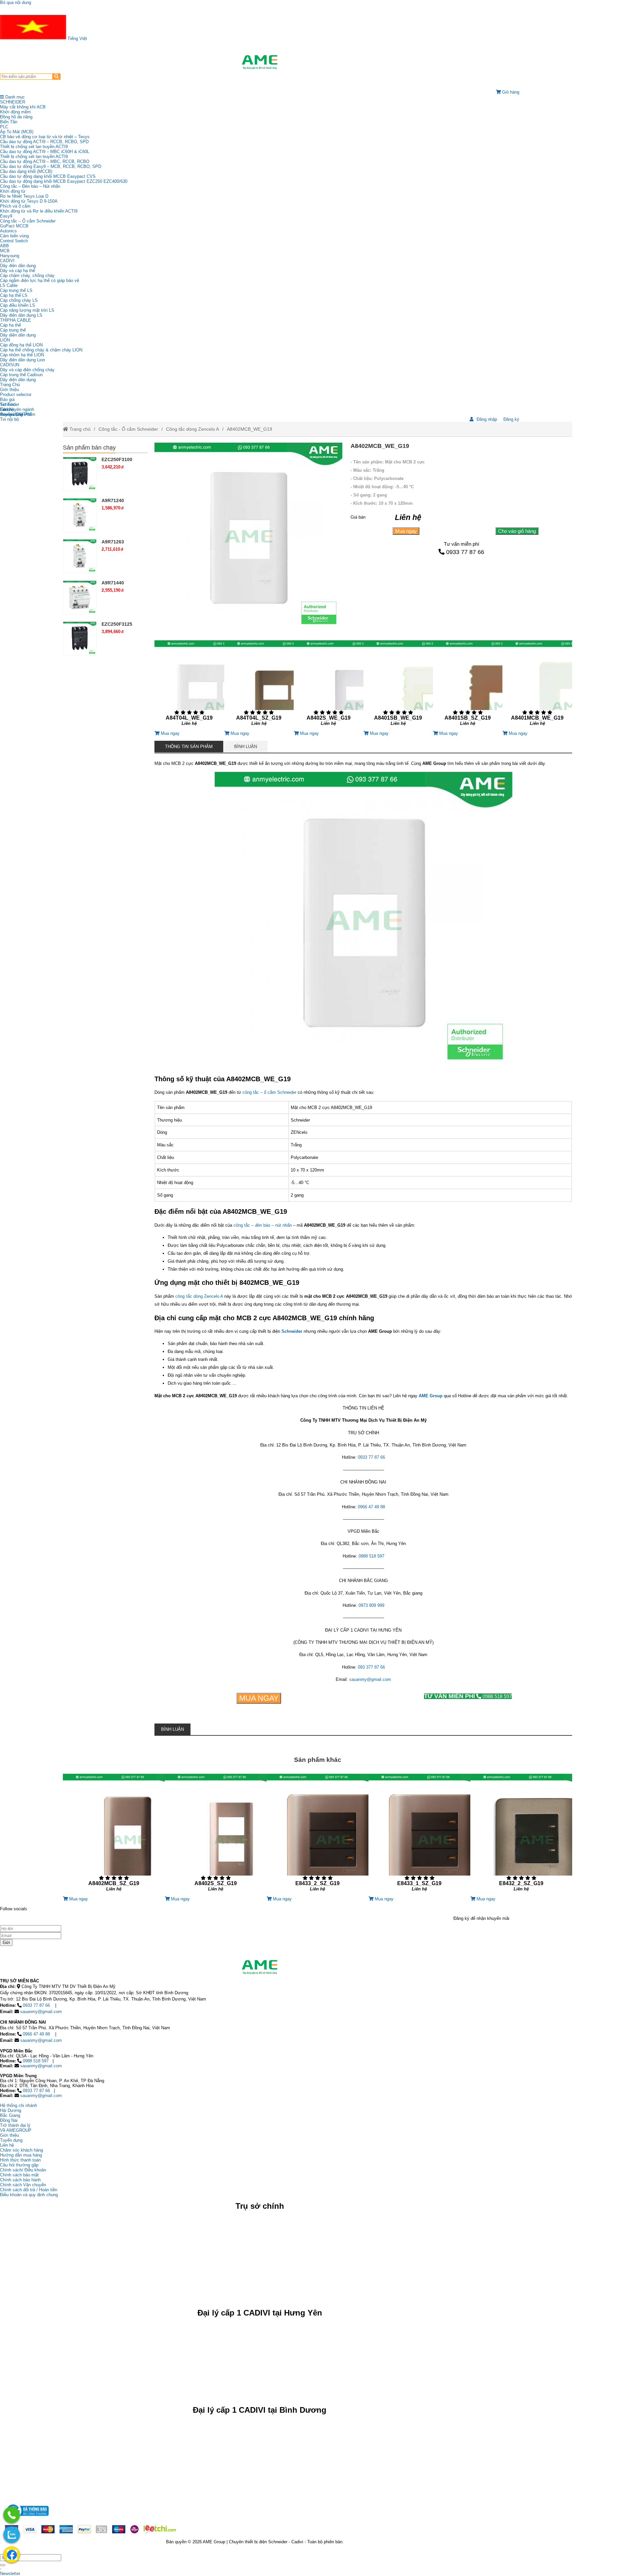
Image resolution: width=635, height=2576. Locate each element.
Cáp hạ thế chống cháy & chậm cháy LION (41, 350)
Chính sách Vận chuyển (23, 2185)
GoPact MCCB (14, 226)
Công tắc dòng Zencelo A (192, 429)
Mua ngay (406, 531)
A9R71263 (113, 542)
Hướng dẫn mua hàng (21, 2155)
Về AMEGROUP (16, 2130)
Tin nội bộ (9, 419)
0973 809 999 (371, 1605)
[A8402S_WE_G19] (328, 685)
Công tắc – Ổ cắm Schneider (28, 221)
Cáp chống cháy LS (19, 300)
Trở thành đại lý (15, 2125)
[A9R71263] (80, 556)
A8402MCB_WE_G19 (250, 429)
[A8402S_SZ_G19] (216, 1835)
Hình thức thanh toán (20, 2160)
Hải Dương (11, 2110)
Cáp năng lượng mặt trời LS (27, 310)
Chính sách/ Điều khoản (23, 2170)
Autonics (8, 231)
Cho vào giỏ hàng (517, 531)
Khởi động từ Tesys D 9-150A (29, 201)
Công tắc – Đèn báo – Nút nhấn (30, 186)
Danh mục (14, 97)
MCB (5, 251)
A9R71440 (113, 583)
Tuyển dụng (11, 414)
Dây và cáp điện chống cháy (27, 370)
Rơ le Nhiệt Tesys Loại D (24, 196)
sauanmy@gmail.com (370, 1679)
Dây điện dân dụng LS (21, 315)
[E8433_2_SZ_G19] (317, 1835)
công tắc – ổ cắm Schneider (269, 1092)
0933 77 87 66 (465, 552)
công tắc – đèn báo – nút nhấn (263, 1225)
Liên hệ (7, 409)
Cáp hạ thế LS (14, 295)
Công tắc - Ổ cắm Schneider (128, 429)
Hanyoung (10, 256)
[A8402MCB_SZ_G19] (114, 1835)
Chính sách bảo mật (19, 2175)
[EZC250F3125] (80, 638)
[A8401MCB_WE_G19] (537, 685)
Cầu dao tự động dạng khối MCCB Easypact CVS (48, 176)
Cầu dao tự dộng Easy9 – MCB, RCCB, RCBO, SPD (51, 166)
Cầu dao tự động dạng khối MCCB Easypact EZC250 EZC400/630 (64, 181)
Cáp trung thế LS (16, 290)
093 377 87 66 (371, 1667)
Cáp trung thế (13, 330)
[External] (27, 2518)
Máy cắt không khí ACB (23, 107)
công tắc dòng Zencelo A (199, 1296)
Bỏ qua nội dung (16, 2)
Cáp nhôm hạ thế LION (22, 355)
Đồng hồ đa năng (16, 117)
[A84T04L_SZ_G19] (259, 685)
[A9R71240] (80, 515)
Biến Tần (9, 122)
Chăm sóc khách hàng (21, 2150)
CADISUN (10, 365)
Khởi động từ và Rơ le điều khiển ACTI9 (39, 211)
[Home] (260, 62)
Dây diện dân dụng (18, 335)
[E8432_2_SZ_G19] (521, 1835)
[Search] (56, 77)
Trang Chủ (10, 385)
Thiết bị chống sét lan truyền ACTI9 (34, 147)
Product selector (16, 395)
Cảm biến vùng (14, 236)
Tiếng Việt (77, 39)
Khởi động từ (13, 191)
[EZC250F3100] (80, 474)
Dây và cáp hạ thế (18, 271)
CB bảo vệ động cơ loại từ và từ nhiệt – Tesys (45, 137)
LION (5, 340)
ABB (4, 246)
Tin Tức (8, 404)
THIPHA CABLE (16, 320)
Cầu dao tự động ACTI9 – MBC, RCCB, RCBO (45, 161)
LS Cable (9, 285)
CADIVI (7, 261)
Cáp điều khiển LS (18, 305)
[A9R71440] (80, 597)
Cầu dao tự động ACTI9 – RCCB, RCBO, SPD (44, 142)
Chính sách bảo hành (20, 2180)
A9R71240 (113, 500)
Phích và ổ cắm (15, 206)
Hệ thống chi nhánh (19, 2105)
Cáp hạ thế (10, 325)
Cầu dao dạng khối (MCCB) (26, 171)
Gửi (6, 1942)
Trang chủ (79, 429)
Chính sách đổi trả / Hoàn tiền (29, 2190)
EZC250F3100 (117, 459)
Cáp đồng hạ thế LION (21, 345)
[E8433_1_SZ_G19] (419, 1835)
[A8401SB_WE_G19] (398, 685)
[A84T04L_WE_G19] (189, 685)
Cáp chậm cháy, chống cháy (27, 276)
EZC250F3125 (117, 624)
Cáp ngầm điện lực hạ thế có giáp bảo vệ (40, 280)
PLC (4, 127)
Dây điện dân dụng (18, 266)
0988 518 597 (371, 1556)
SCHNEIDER (13, 102)
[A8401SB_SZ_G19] (468, 685)
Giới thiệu (9, 390)
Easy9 (6, 216)
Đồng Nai (9, 2120)
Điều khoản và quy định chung (29, 2195)
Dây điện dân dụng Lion (22, 360)
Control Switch (14, 241)
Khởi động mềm (15, 112)
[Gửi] (3, 2565)
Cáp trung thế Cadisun (21, 375)
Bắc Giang (10, 2115)
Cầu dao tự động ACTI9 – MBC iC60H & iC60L (45, 152)
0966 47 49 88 (371, 1507)
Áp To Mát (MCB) (17, 132)
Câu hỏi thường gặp (19, 2165)
